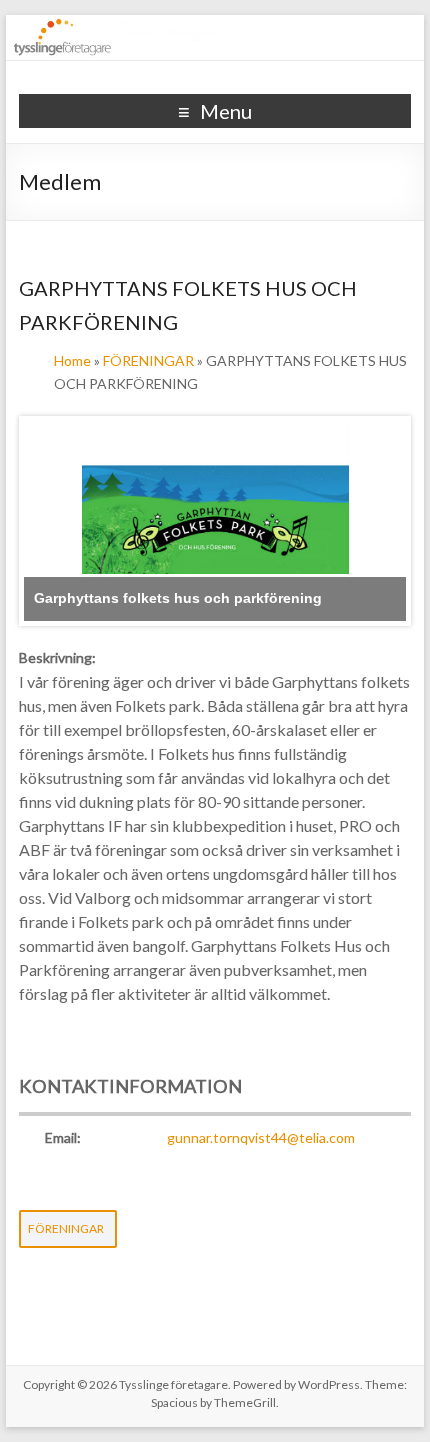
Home (72, 360)
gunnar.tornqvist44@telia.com (261, 1137)
